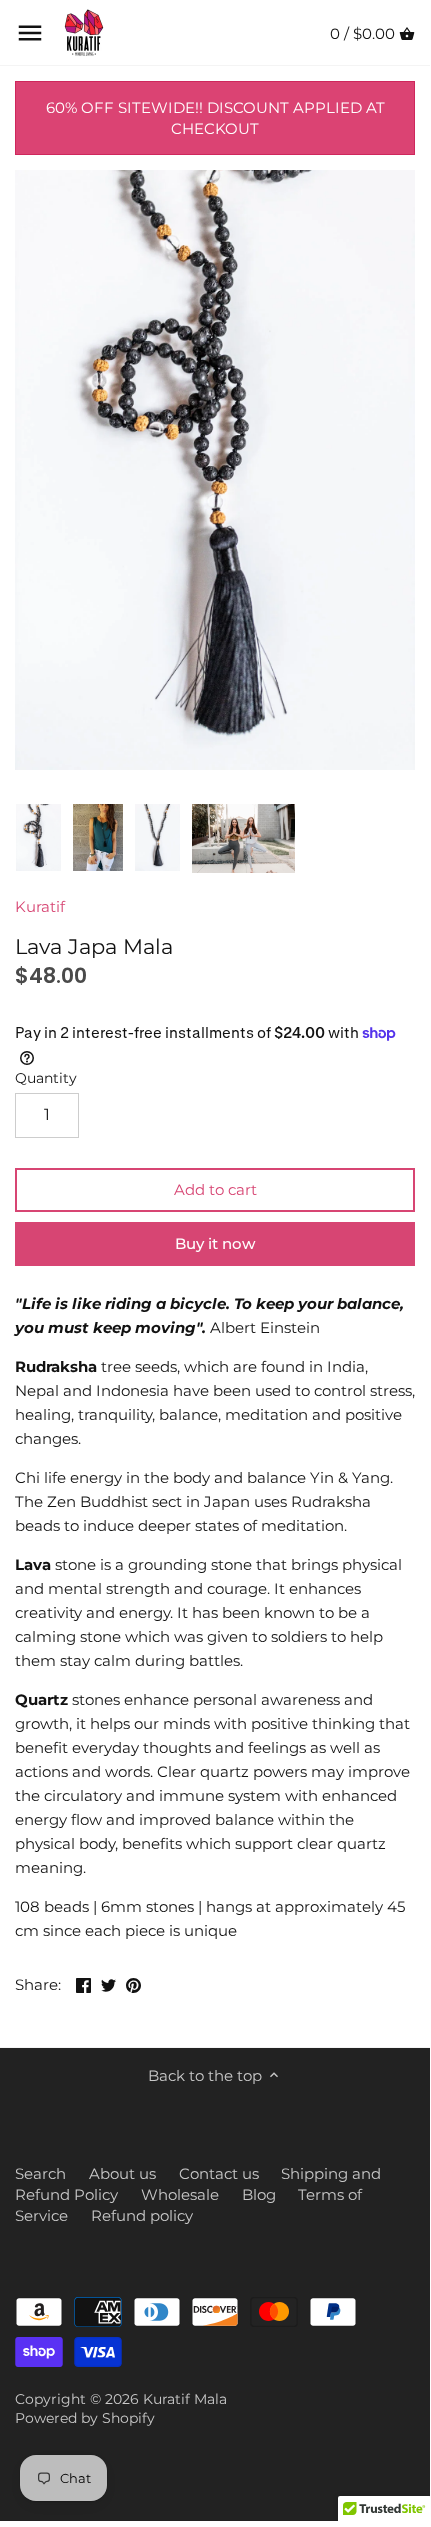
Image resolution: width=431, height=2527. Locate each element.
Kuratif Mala (185, 2399)
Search (40, 2173)
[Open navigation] (30, 33)
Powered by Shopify (85, 2418)
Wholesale (180, 2194)
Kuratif (40, 906)
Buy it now (215, 1243)
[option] (38, 838)
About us (122, 2173)
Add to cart (215, 1189)
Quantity (46, 1078)
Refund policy (142, 2215)
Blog (259, 2194)
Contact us (219, 2173)
